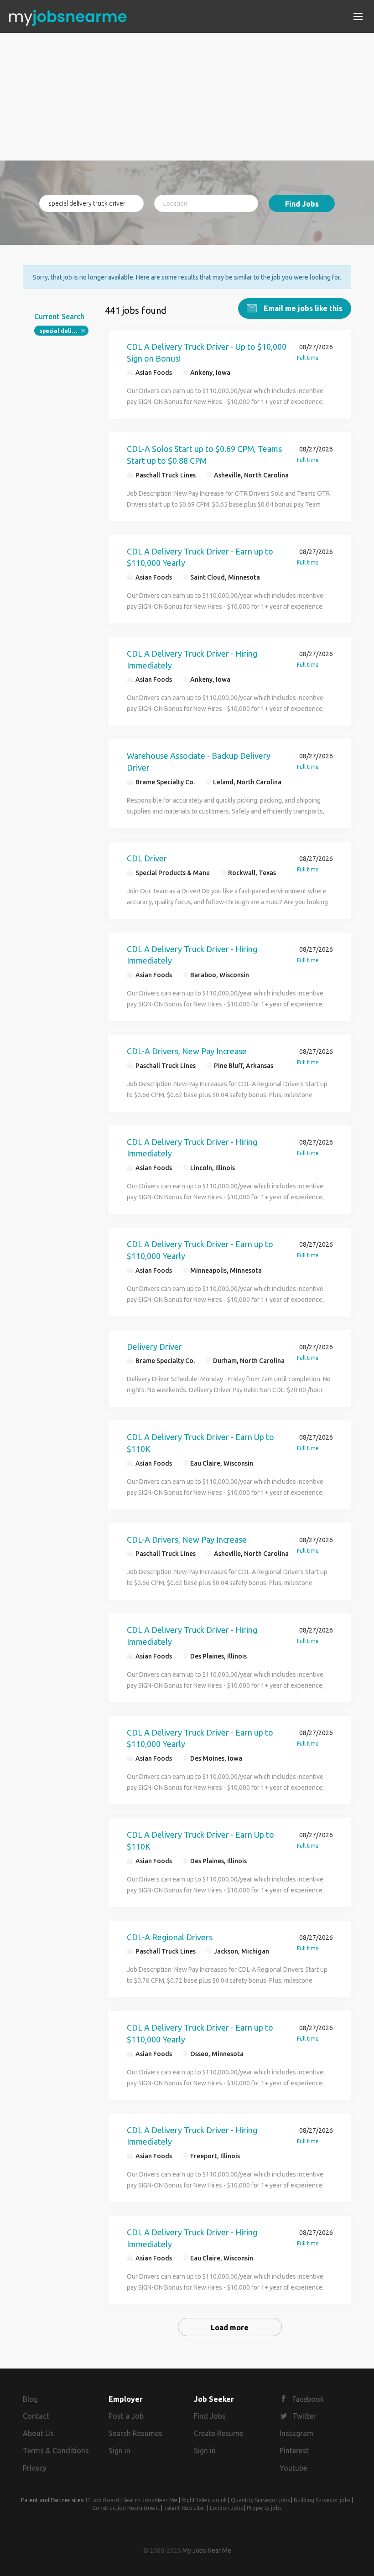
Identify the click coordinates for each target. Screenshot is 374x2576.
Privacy (35, 2468)
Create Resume (218, 2433)
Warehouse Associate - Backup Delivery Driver (199, 762)
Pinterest (294, 2451)
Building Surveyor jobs (322, 2500)
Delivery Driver (154, 1347)
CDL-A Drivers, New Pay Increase (187, 1051)
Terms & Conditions (56, 2451)
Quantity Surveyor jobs (260, 2500)
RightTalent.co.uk (204, 2500)
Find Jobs (302, 204)
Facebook (308, 2399)
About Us (38, 2433)
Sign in (119, 2451)
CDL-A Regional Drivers (170, 1937)
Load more (230, 2327)
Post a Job (126, 2416)
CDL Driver (147, 858)
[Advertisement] (187, 97)
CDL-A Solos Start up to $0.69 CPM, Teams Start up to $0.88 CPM (204, 455)
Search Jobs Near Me (150, 2500)
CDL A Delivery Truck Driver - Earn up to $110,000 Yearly (200, 557)
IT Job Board (102, 2500)
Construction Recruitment (126, 2508)
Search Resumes (135, 2433)
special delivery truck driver (64, 331)
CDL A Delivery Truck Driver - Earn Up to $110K (200, 1443)
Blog (30, 2399)
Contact (36, 2416)
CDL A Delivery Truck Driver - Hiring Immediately (192, 659)
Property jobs (264, 2508)
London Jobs (226, 2508)
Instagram (296, 2433)
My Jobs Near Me (207, 2550)
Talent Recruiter (185, 2508)
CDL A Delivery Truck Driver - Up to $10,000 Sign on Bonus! (207, 352)
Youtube (293, 2468)
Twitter (304, 2416)
